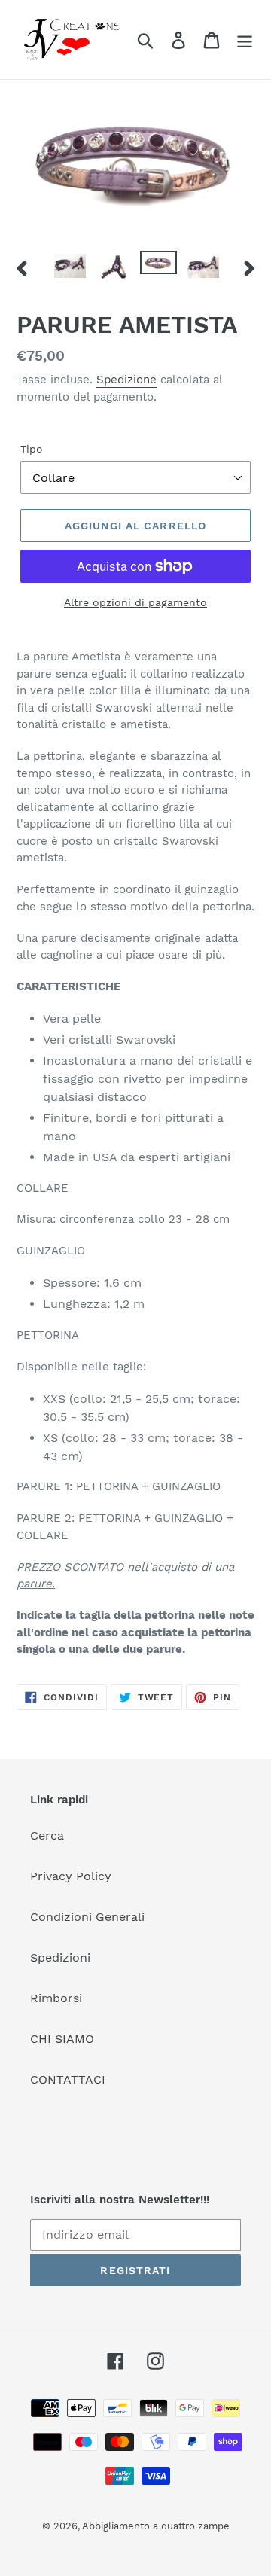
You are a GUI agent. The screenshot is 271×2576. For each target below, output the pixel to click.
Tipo (32, 449)
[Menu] (245, 40)
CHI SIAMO (62, 2039)
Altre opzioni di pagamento (135, 602)
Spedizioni (60, 1957)
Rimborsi (56, 1998)
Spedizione (126, 380)
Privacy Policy (71, 1876)
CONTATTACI (68, 2079)
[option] (70, 267)
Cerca (47, 1835)
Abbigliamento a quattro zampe (156, 2526)
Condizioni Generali (87, 1917)
